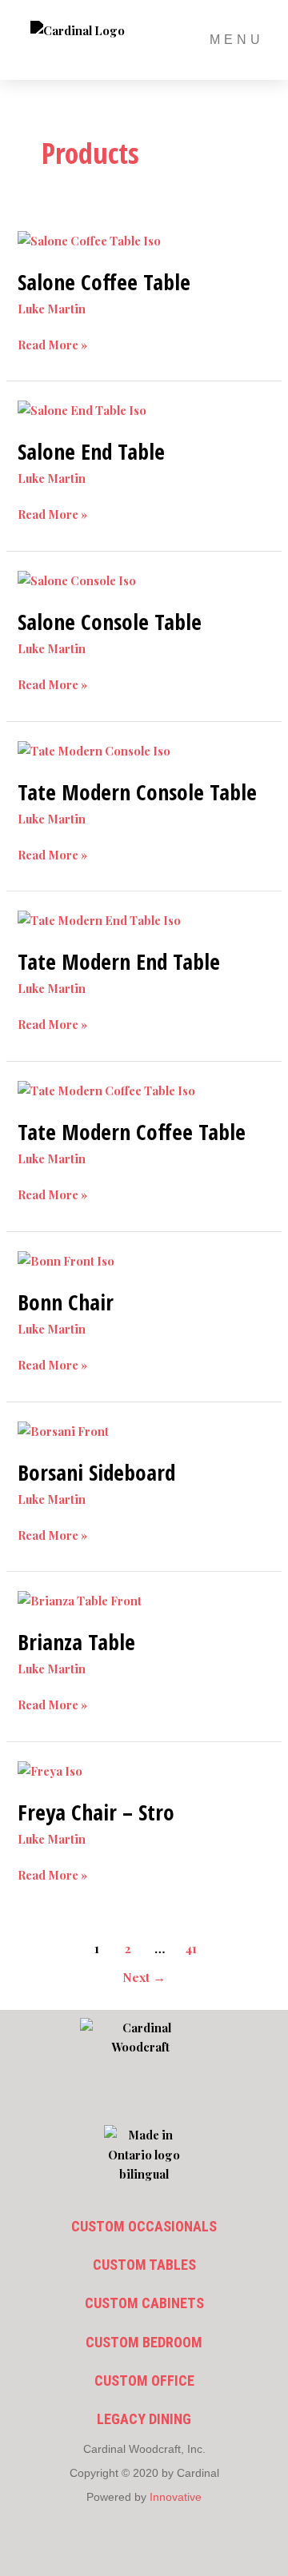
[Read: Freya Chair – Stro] (50, 1769)
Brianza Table (76, 1642)
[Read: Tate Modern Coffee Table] (106, 1089)
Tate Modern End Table (119, 961)
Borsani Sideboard (96, 1472)
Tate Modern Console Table (137, 792)
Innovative (176, 2497)
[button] (144, 2097)
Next (144, 1977)
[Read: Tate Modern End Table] (99, 919)
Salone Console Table (110, 622)
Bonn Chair (66, 1302)
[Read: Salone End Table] (82, 409)
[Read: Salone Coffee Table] (89, 238)
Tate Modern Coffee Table (132, 1132)
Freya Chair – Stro (96, 1812)
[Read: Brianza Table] (80, 1599)
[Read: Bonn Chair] (66, 1259)
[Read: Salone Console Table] (77, 579)
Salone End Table (91, 451)
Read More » (52, 344)
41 (191, 1948)
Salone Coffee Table (104, 282)
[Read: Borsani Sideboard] (63, 1429)
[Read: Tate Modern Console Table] (94, 749)
